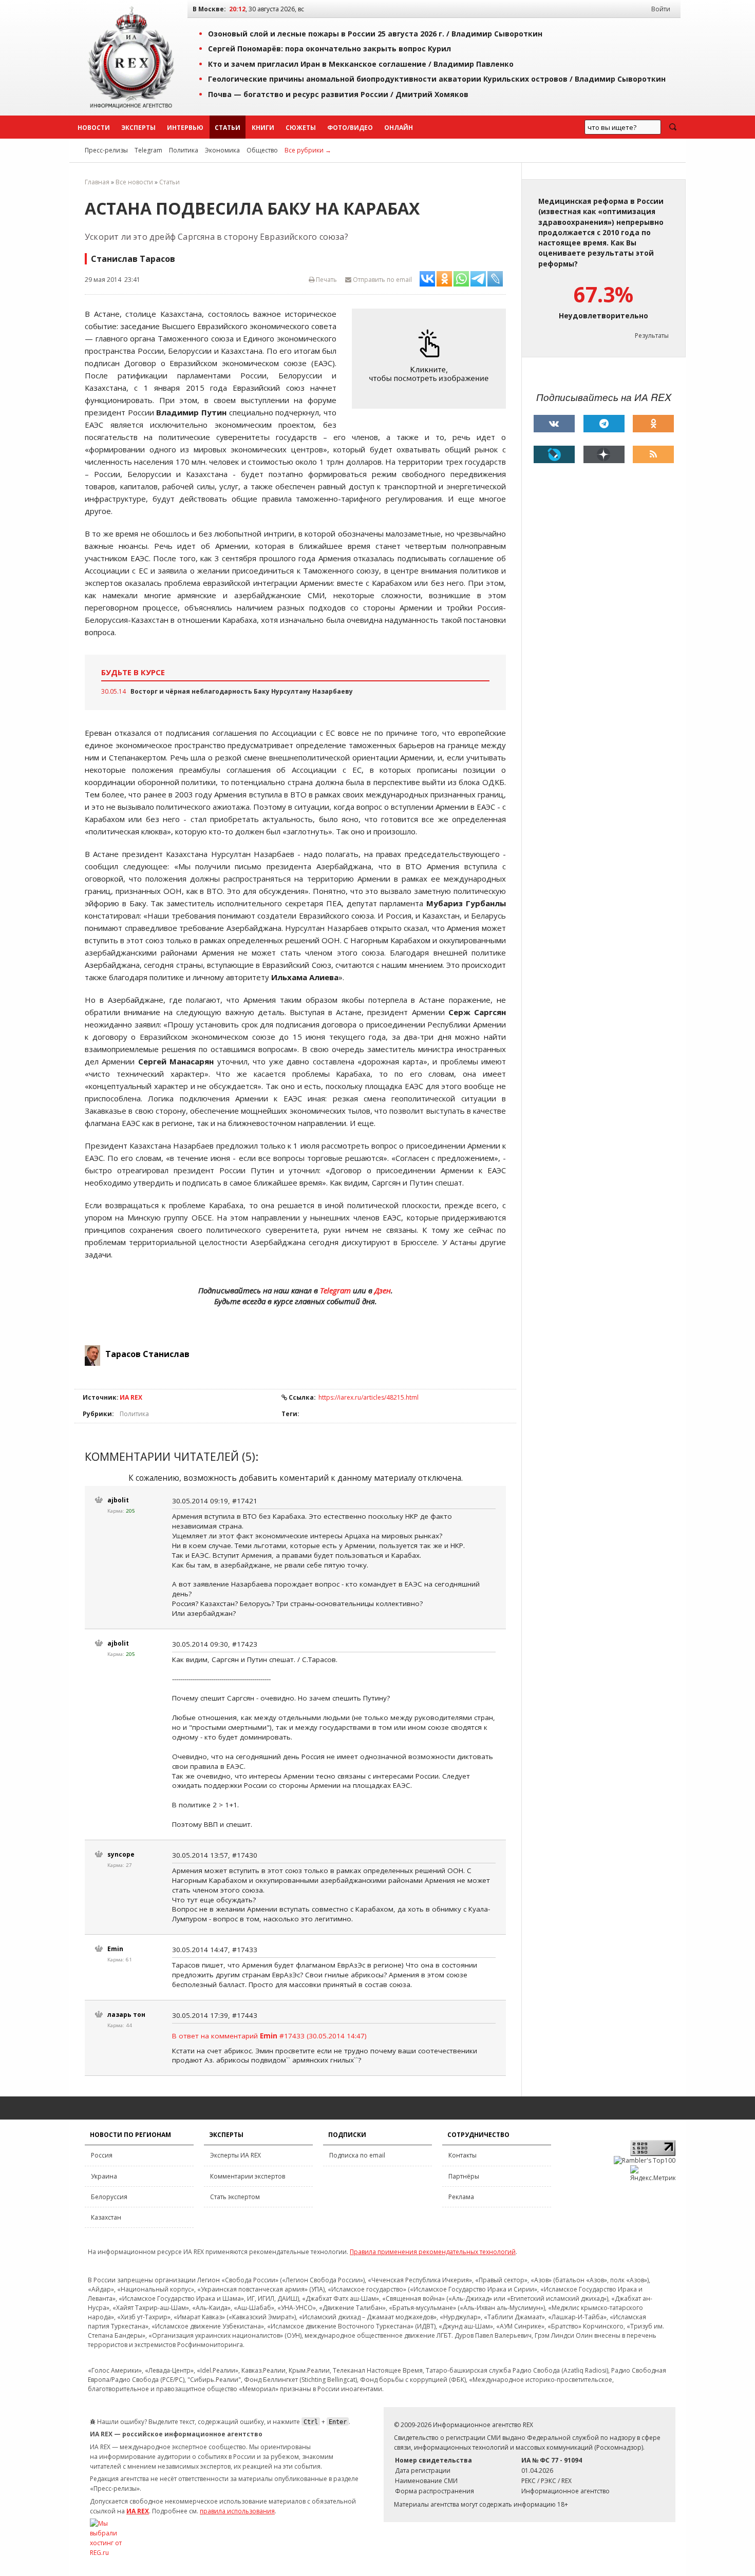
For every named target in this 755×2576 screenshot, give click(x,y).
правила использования (237, 2511)
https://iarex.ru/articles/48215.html (369, 1397)
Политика (184, 150)
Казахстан (106, 2217)
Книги (263, 128)
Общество (262, 150)
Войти (661, 9)
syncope (121, 1854)
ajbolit (118, 1500)
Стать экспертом (235, 2197)
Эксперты (138, 128)
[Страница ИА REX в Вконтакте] (554, 424)
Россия (102, 2155)
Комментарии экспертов (248, 2176)
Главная (97, 182)
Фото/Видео (350, 128)
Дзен (383, 1290)
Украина (104, 2176)
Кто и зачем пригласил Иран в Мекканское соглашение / (361, 64)
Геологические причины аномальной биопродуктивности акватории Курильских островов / (437, 79)
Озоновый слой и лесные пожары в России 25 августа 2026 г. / (375, 34)
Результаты (652, 336)
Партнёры (464, 2176)
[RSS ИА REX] (653, 454)
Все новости (134, 182)
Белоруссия (109, 2197)
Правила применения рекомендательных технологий (433, 2252)
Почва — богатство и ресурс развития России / (338, 94)
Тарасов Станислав (147, 1354)
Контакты (463, 2155)
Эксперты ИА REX (235, 2155)
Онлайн (399, 128)
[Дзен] (604, 454)
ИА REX (131, 1397)
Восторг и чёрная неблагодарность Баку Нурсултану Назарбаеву (242, 691)
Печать (326, 280)
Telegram (148, 150)
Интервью (185, 128)
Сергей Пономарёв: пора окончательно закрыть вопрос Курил (329, 49)
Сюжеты (301, 128)
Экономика (222, 150)
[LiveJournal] (554, 454)
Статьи (228, 128)
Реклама (461, 2197)
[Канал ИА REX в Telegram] (604, 424)
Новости (94, 128)
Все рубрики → (308, 150)
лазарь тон (126, 2015)
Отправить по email (382, 280)
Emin (115, 1949)
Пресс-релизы (106, 150)
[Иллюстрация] (431, 359)
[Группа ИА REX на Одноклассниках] (653, 424)
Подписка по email (357, 2155)
